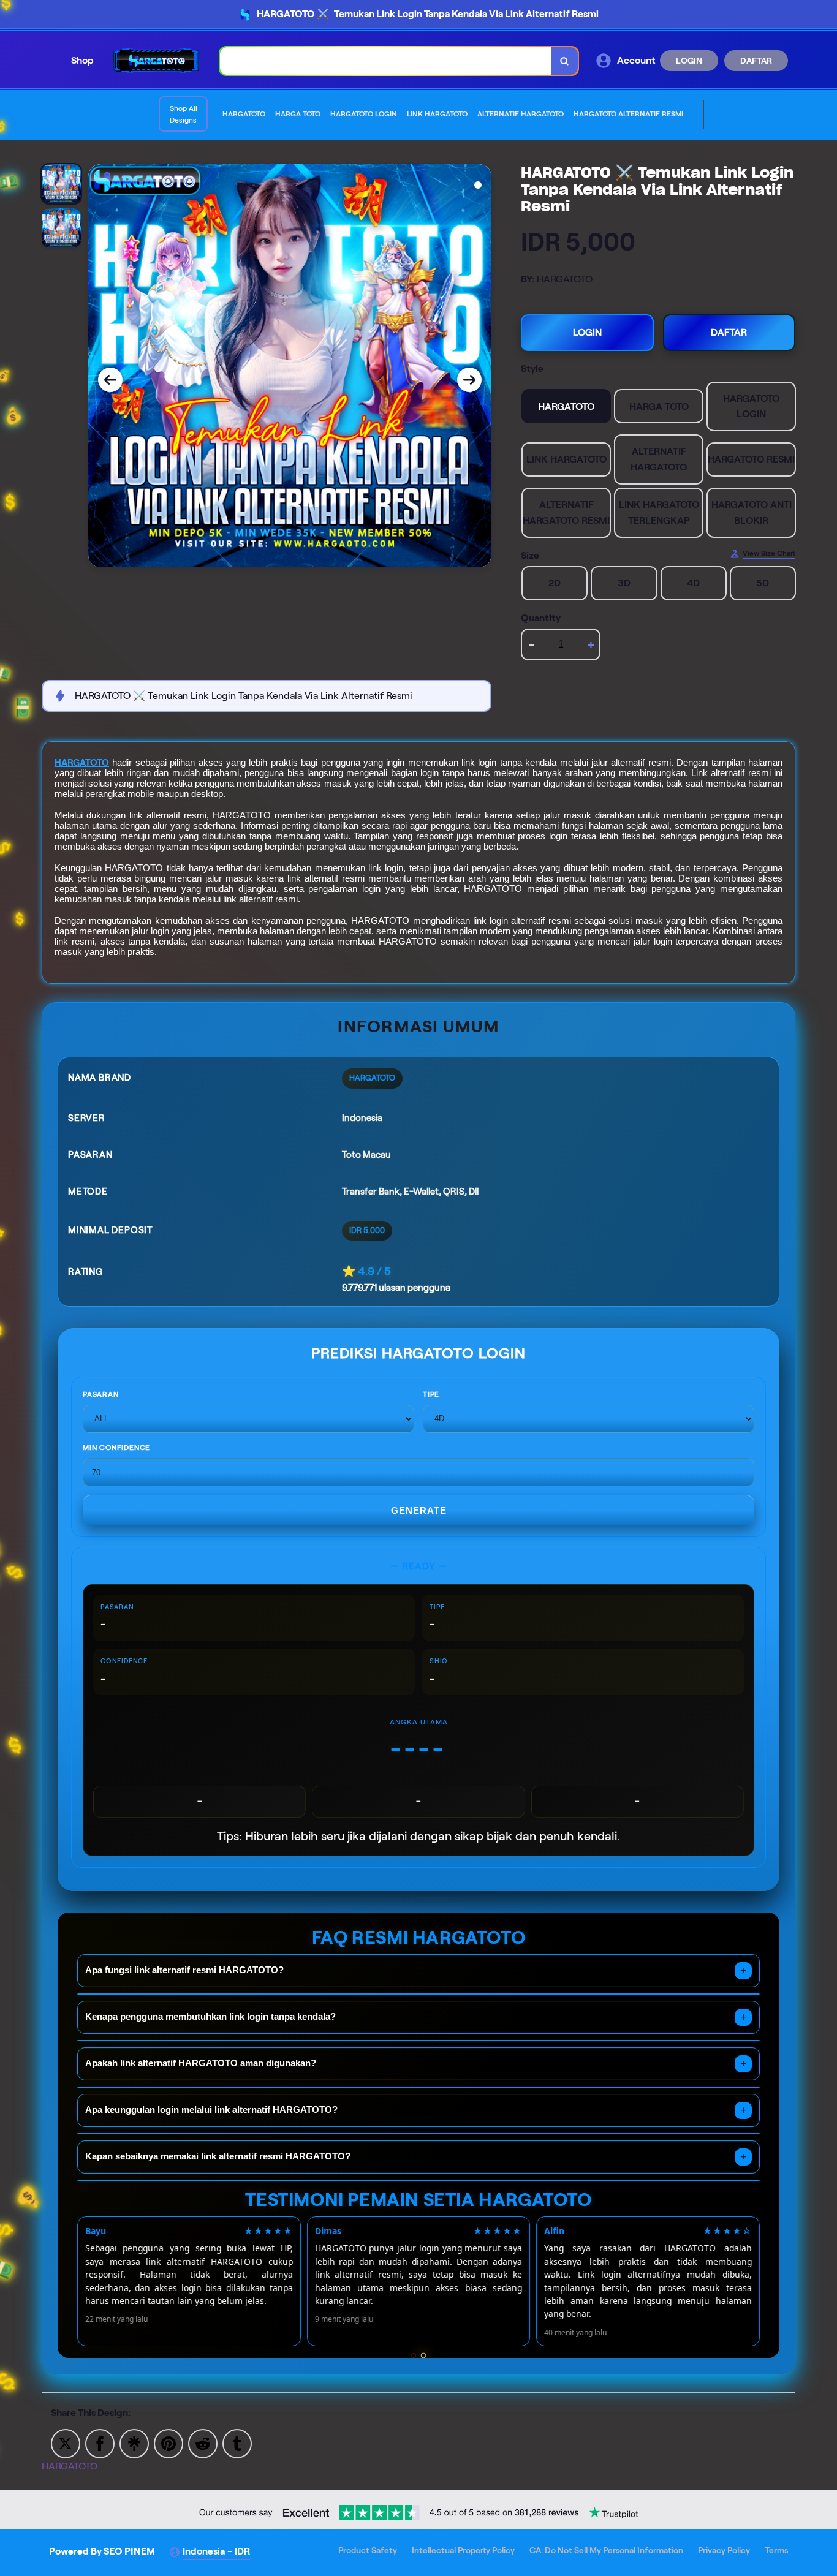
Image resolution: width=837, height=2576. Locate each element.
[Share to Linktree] (134, 2443)
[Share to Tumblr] (237, 2443)
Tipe (431, 1394)
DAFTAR (756, 61)
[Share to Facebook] (100, 2443)
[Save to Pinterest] (169, 2443)
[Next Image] (469, 380)
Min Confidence (116, 1447)
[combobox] (386, 61)
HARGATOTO (82, 763)
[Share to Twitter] (66, 2443)
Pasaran (101, 1394)
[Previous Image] (110, 380)
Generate (419, 1510)
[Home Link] (157, 60)
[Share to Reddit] (203, 2443)
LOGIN (689, 61)
